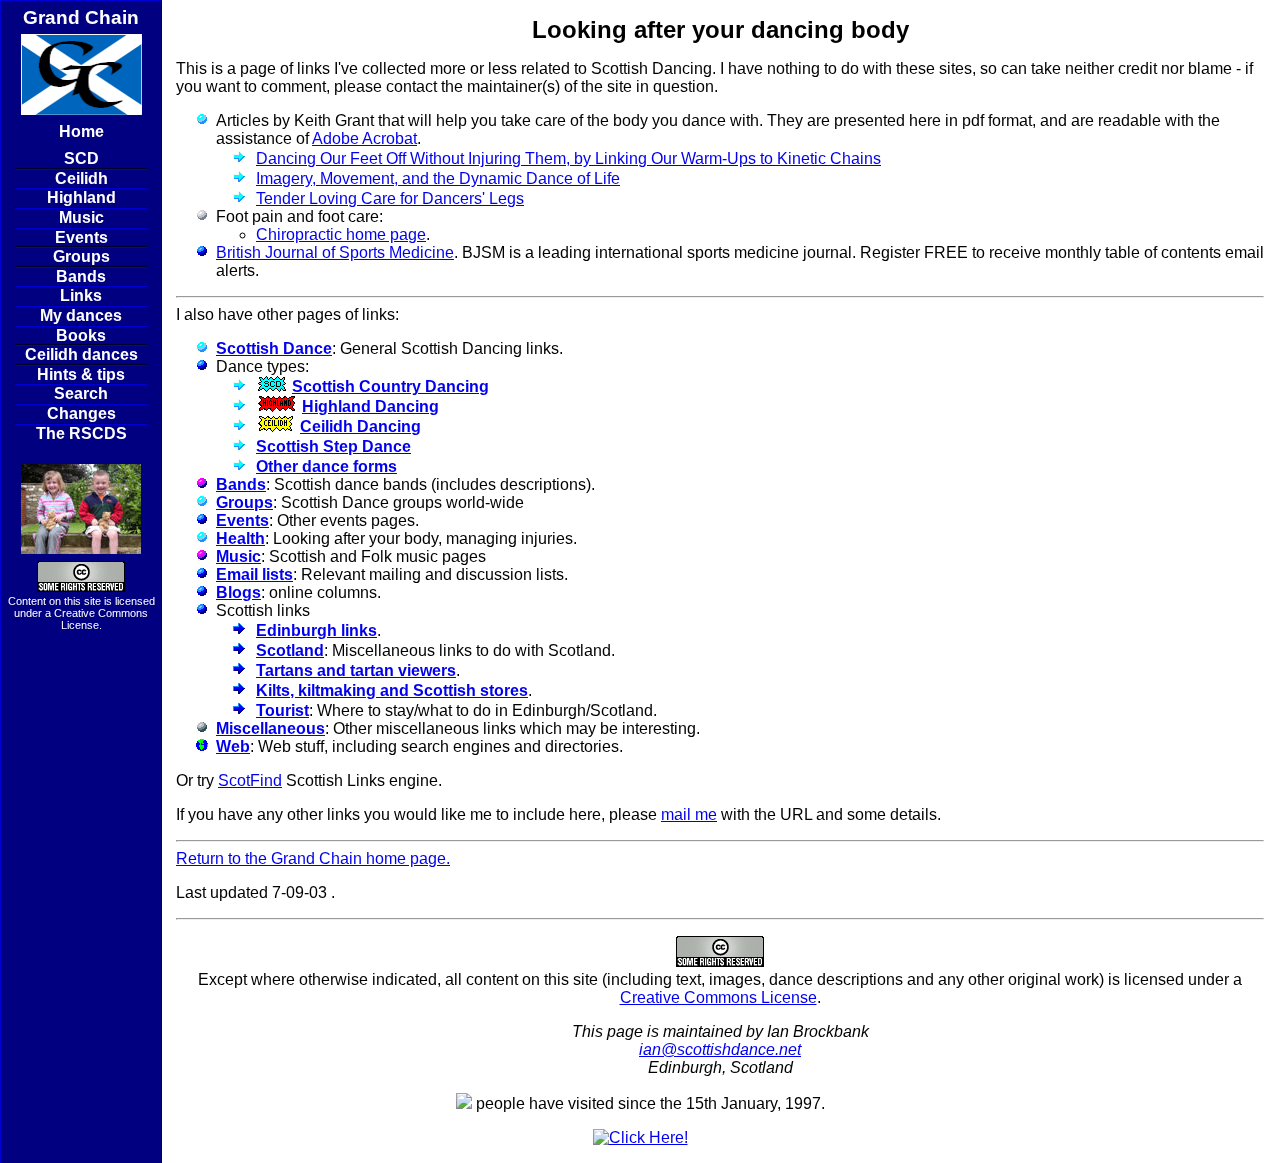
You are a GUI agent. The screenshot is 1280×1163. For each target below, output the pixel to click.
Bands (81, 276)
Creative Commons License (718, 997)
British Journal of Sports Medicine (335, 252)
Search (81, 393)
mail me (689, 814)
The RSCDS (81, 433)
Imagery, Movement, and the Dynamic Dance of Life (438, 178)
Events (81, 237)
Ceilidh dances (81, 354)
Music (81, 217)
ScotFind (250, 780)
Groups (81, 256)
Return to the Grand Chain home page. (313, 858)
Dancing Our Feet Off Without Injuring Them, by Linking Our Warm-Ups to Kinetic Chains (568, 158)
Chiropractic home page (341, 234)
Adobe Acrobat (364, 138)
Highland (81, 197)
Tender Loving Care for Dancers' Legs (390, 198)
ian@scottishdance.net (720, 1049)
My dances (81, 315)
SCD (81, 158)
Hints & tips (81, 374)
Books (81, 335)
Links (81, 295)
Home (81, 131)
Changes (81, 413)
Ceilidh (81, 178)
